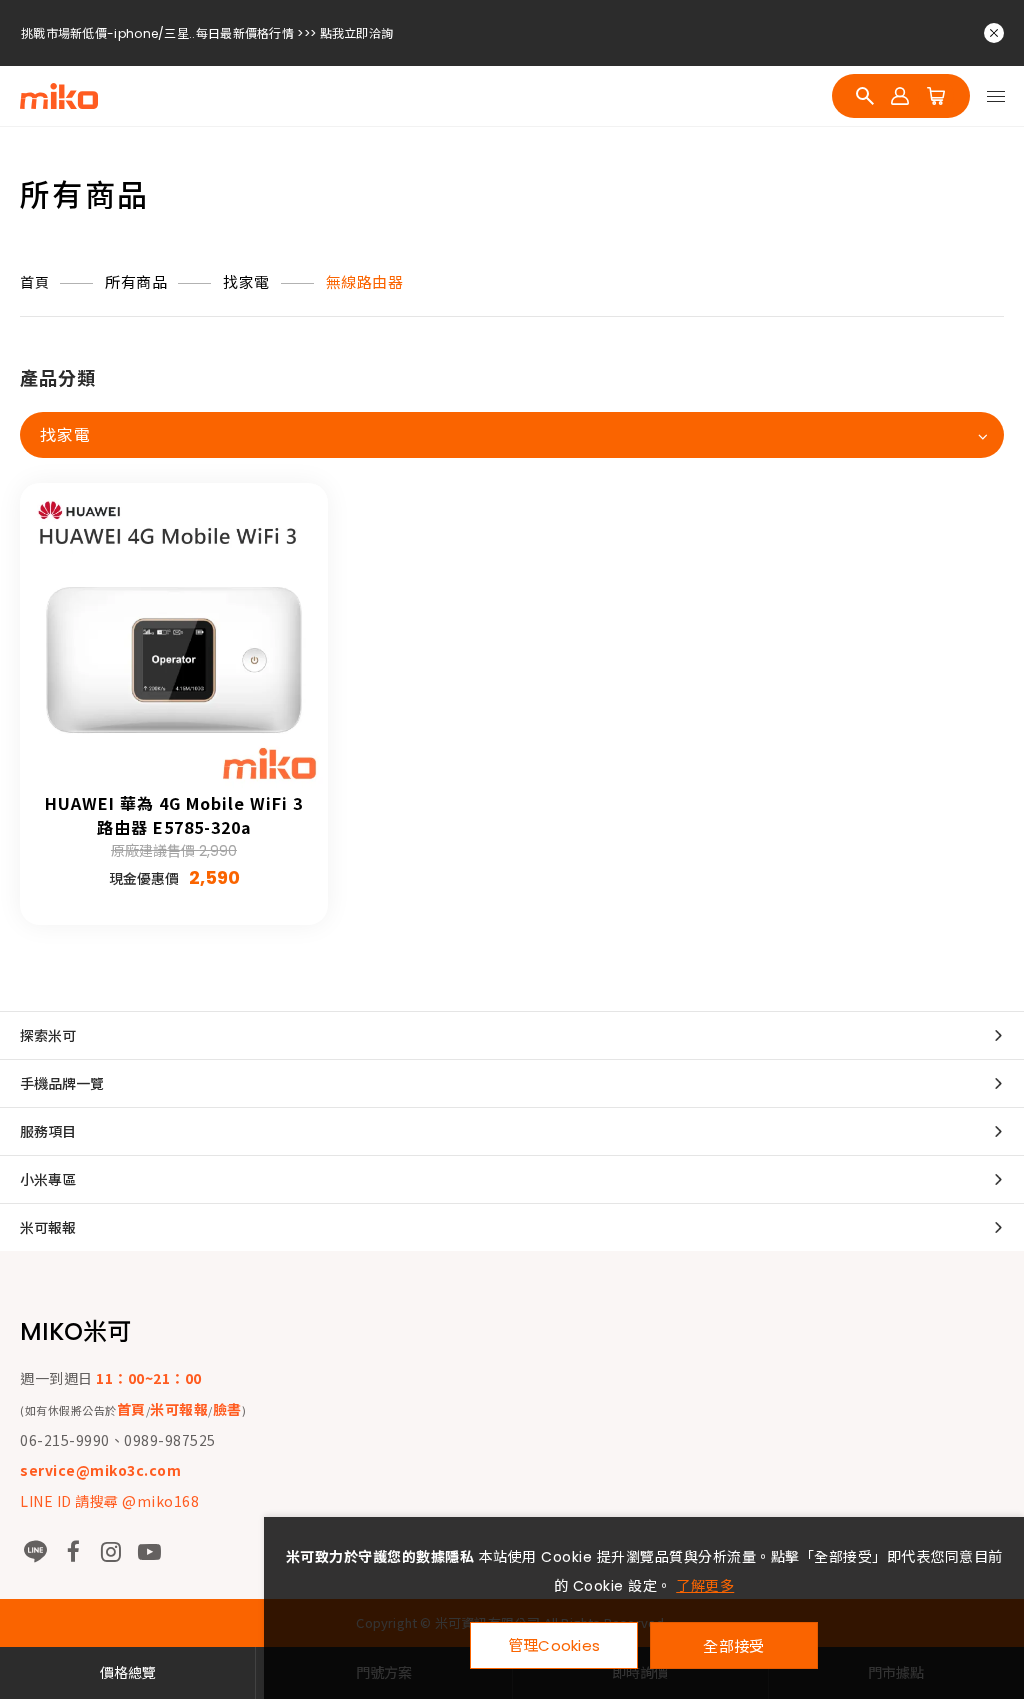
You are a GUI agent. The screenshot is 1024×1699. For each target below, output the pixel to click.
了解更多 (705, 1586)
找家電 (246, 282)
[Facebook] (73, 1552)
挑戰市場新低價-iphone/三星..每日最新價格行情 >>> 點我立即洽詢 (207, 9)
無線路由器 (365, 282)
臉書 (227, 1409)
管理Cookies (554, 1645)
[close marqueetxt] (994, 33)
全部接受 (733, 1645)
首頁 (34, 283)
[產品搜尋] (865, 96)
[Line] (35, 1552)
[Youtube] (149, 1552)
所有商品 (136, 282)
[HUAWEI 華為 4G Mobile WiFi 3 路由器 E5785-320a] (174, 637)
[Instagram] (111, 1552)
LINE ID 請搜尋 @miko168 (109, 1501)
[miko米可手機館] (59, 96)
